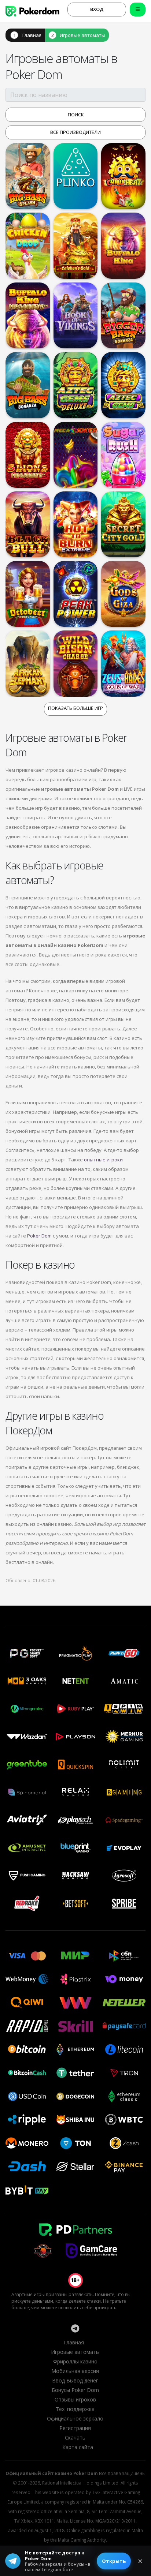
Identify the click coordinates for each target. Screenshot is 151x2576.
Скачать (75, 2438)
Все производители (75, 132)
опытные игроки (103, 1160)
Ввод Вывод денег (75, 2380)
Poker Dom (39, 1236)
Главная (32, 35)
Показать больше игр (75, 708)
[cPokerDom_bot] (75, 2328)
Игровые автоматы (82, 35)
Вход (97, 9)
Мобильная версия (75, 2371)
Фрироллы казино (75, 2361)
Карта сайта (78, 2447)
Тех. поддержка (75, 2409)
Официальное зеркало (75, 2418)
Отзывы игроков (75, 2399)
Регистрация (75, 2428)
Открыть (114, 2561)
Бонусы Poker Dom (75, 2390)
